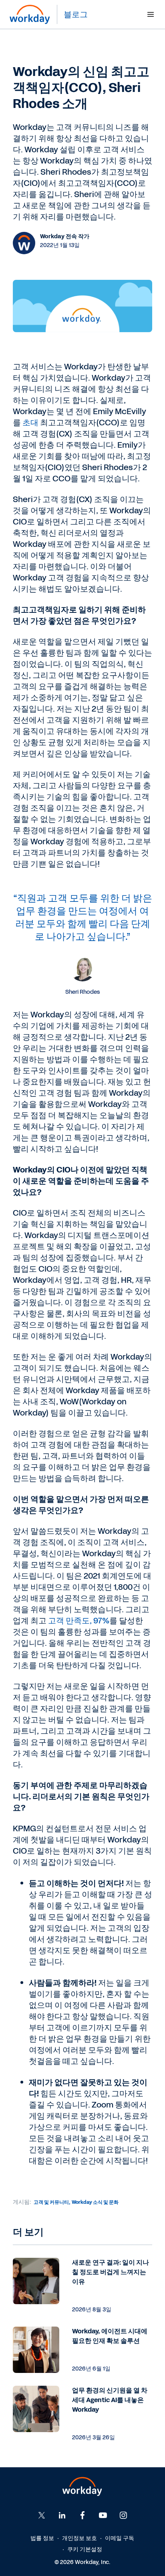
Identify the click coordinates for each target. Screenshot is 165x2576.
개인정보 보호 (79, 2538)
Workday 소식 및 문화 (95, 2202)
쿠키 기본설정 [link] (85, 2549)
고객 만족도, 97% (79, 1621)
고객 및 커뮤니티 (51, 2202)
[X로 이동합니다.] (42, 2515)
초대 (30, 423)
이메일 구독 (120, 2538)
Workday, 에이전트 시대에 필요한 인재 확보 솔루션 (110, 2336)
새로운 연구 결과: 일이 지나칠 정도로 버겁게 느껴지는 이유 (111, 2272)
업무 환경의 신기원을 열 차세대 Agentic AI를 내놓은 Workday (110, 2400)
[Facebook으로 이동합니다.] (62, 2515)
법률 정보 (42, 2538)
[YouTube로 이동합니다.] (103, 2515)
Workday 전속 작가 (65, 236)
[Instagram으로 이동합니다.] (123, 2515)
